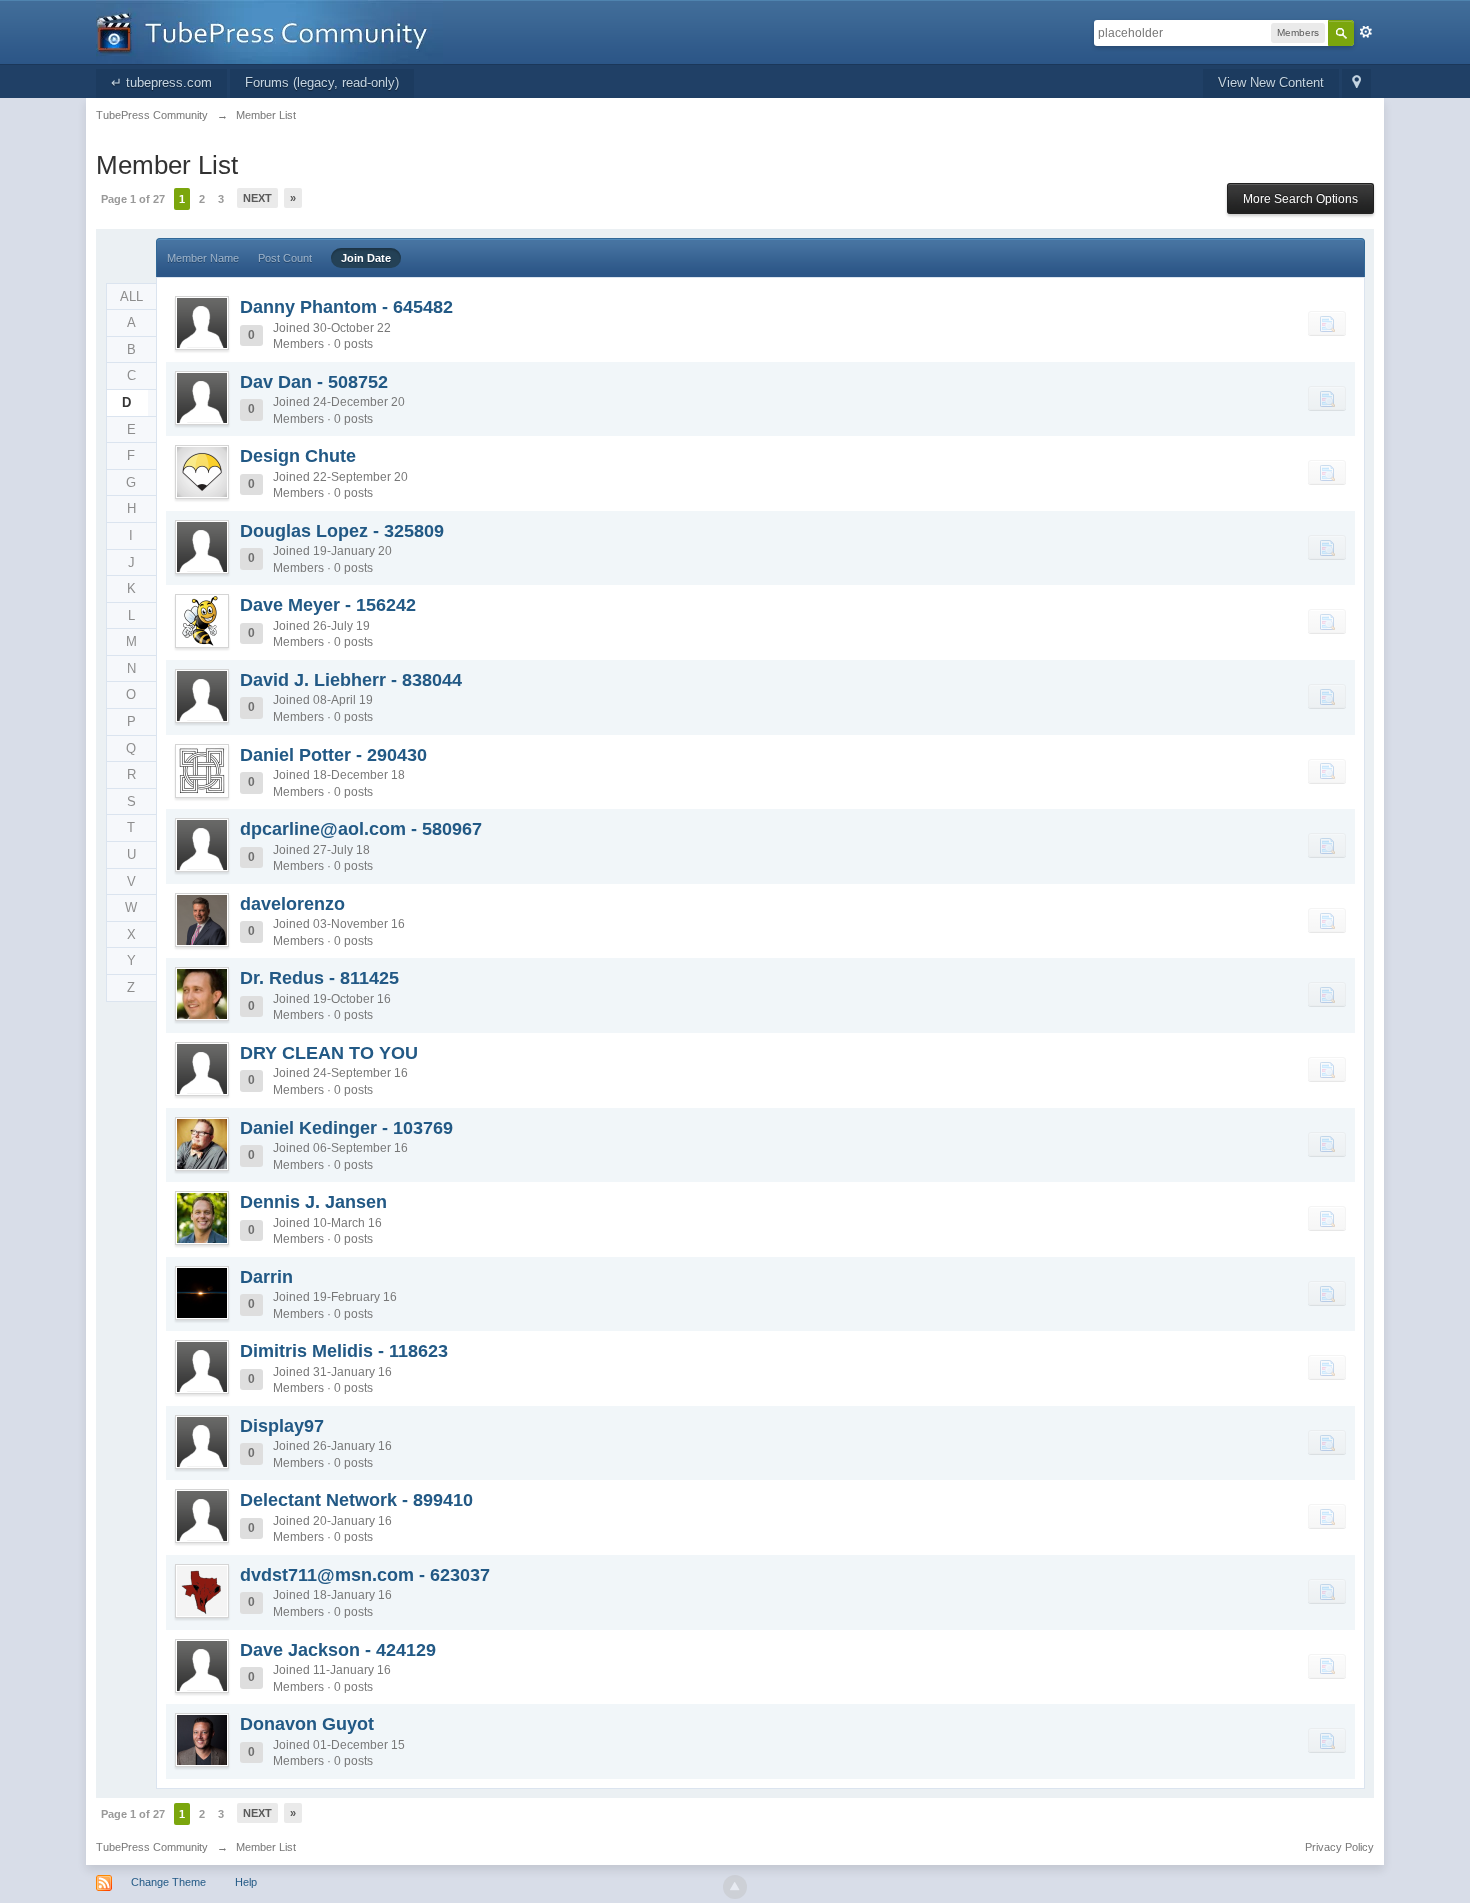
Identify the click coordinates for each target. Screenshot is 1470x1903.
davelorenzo (292, 904)
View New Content (1271, 82)
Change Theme (168, 1882)
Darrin (266, 1277)
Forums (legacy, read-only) (322, 82)
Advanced (1366, 32)
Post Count (285, 258)
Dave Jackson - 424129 (338, 1650)
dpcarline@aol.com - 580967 (361, 829)
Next (257, 198)
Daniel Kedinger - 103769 (346, 1128)
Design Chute (298, 456)
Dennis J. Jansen (313, 1202)
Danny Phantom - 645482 (346, 307)
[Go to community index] (269, 30)
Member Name (203, 258)
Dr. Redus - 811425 (319, 978)
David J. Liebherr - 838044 (351, 680)
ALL (131, 296)
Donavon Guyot (307, 1724)
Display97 (282, 1426)
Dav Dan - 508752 (314, 382)
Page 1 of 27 (133, 199)
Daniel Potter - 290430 (333, 755)
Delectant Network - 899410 (356, 1500)
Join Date (366, 258)
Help (246, 1882)
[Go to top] (735, 1887)
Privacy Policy (1339, 1847)
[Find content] (1327, 323)
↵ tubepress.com (161, 82)
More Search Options (1300, 199)
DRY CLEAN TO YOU (329, 1053)
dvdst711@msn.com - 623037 (365, 1575)
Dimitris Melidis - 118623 (344, 1351)
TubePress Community (152, 1847)
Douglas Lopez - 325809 (342, 531)
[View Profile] (202, 323)
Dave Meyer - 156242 (328, 605)
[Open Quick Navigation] (1356, 83)
